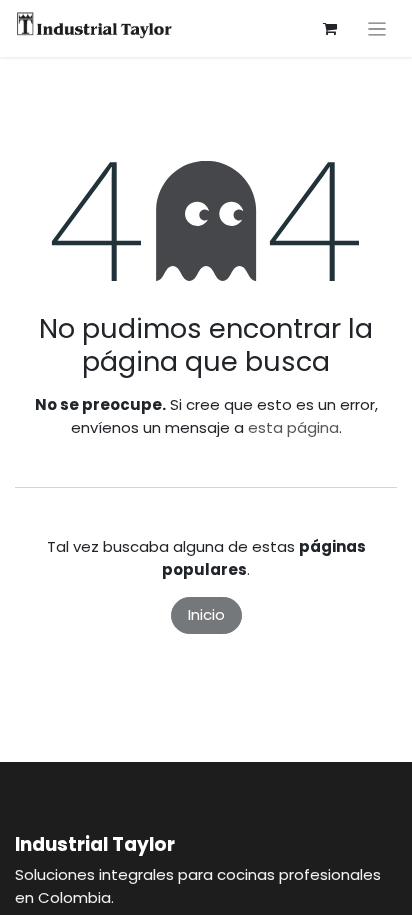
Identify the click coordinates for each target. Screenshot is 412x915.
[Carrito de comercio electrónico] (330, 29)
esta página (293, 427)
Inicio (206, 614)
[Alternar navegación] (377, 28)
